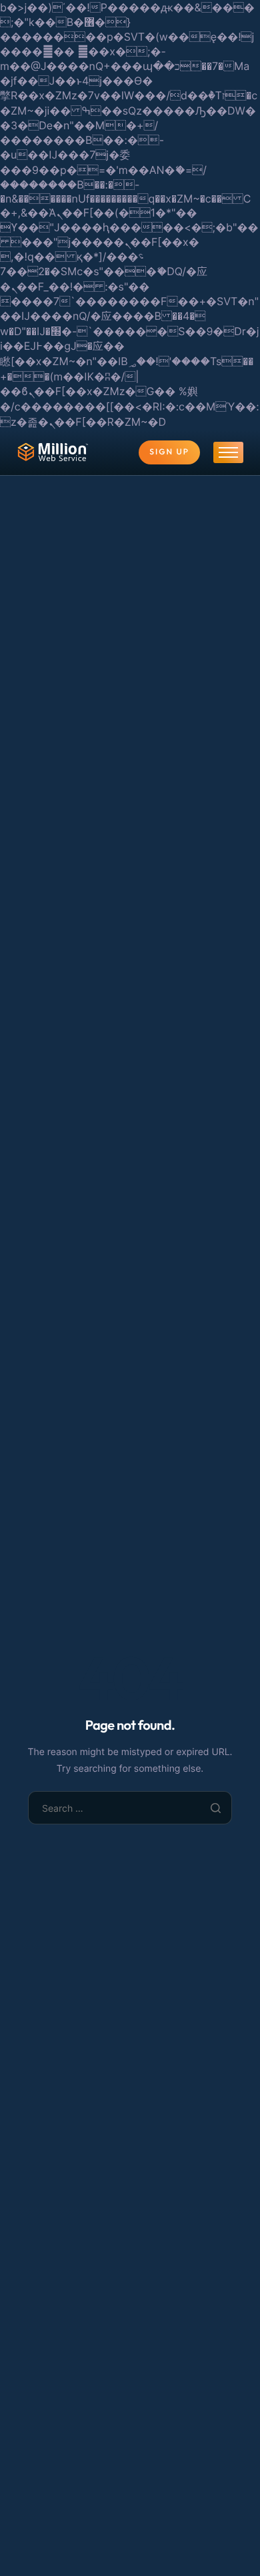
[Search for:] (130, 1808)
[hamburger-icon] (228, 452)
